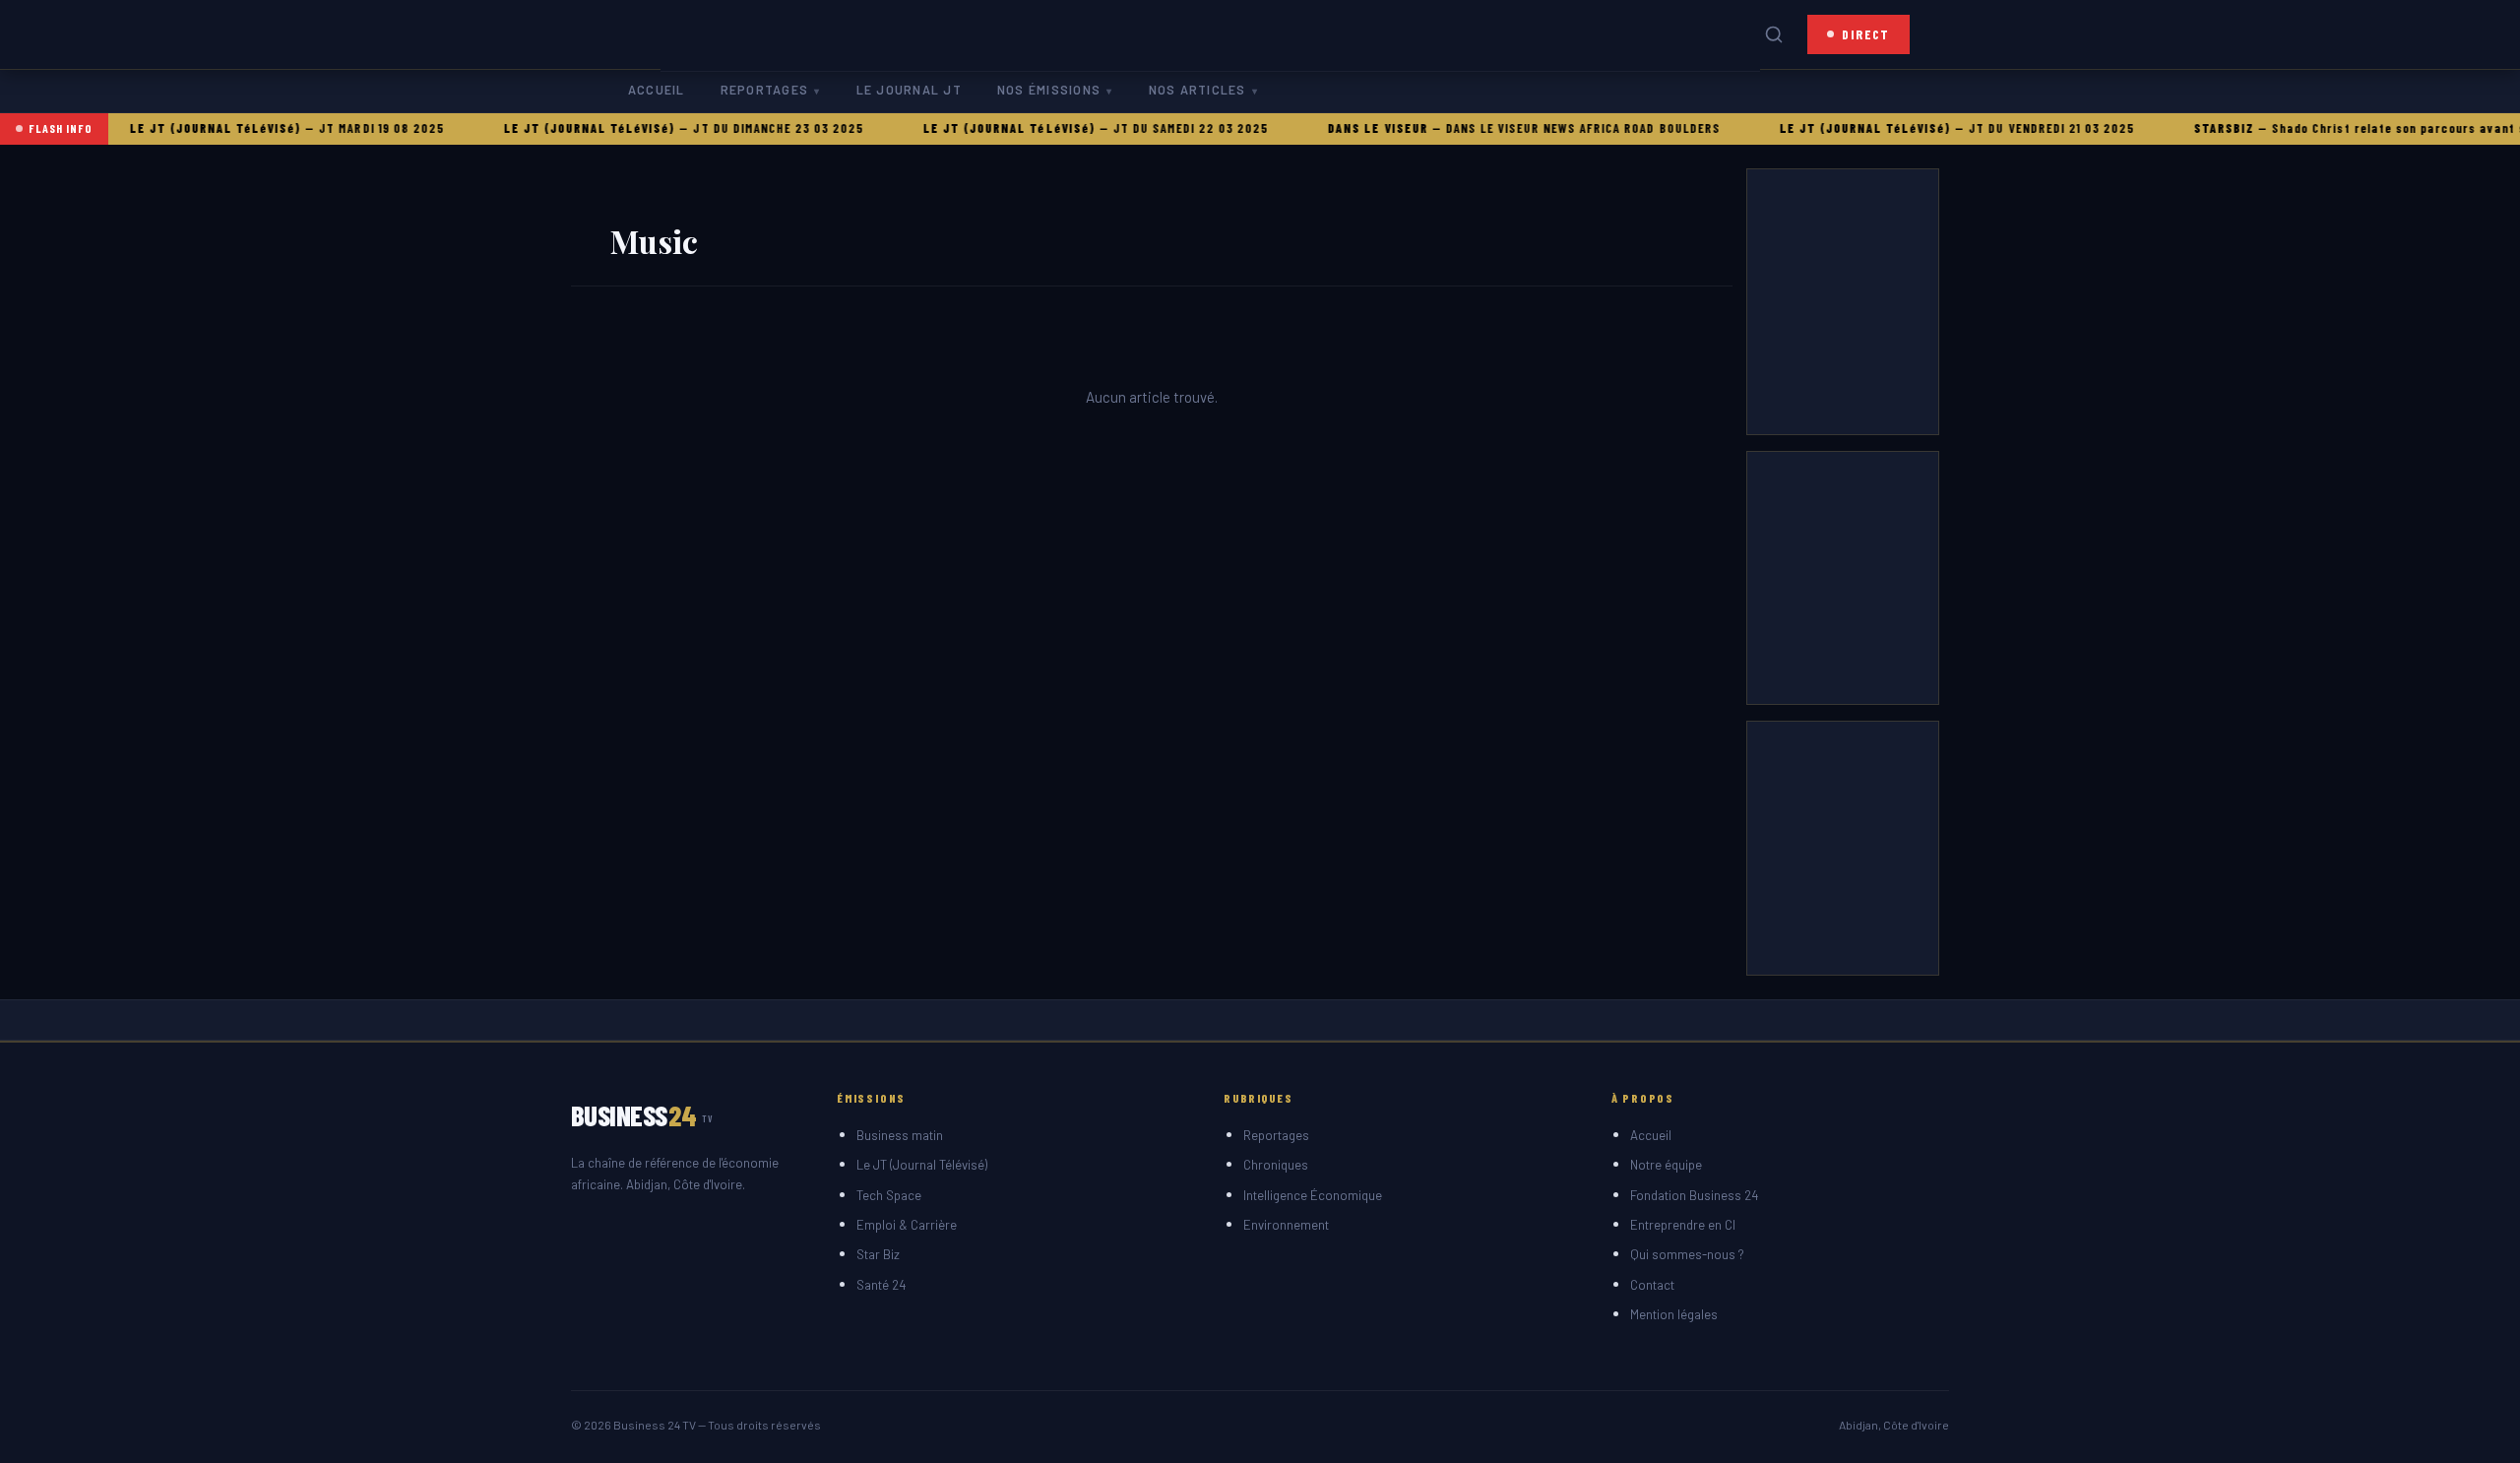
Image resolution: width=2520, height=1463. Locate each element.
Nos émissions (1049, 90)
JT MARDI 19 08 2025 (343, 128)
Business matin (900, 1135)
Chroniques (1276, 1165)
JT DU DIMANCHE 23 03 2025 (740, 128)
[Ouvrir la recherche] (1774, 34)
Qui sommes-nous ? (1687, 1254)
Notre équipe (1666, 1165)
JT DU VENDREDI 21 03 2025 (2014, 128)
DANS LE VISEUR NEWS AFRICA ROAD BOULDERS (1544, 128)
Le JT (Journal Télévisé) (922, 1165)
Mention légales (1674, 1314)
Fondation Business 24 (1694, 1195)
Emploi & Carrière (907, 1225)
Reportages (764, 90)
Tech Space (889, 1195)
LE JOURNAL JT (909, 90)
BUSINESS (642, 1115)
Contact (1652, 1285)
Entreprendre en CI (1683, 1225)
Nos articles (1197, 90)
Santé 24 (881, 1285)
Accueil (657, 90)
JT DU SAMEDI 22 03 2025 (1152, 128)
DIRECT (1866, 34)
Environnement (1286, 1225)
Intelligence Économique (1313, 1195)
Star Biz (878, 1254)
